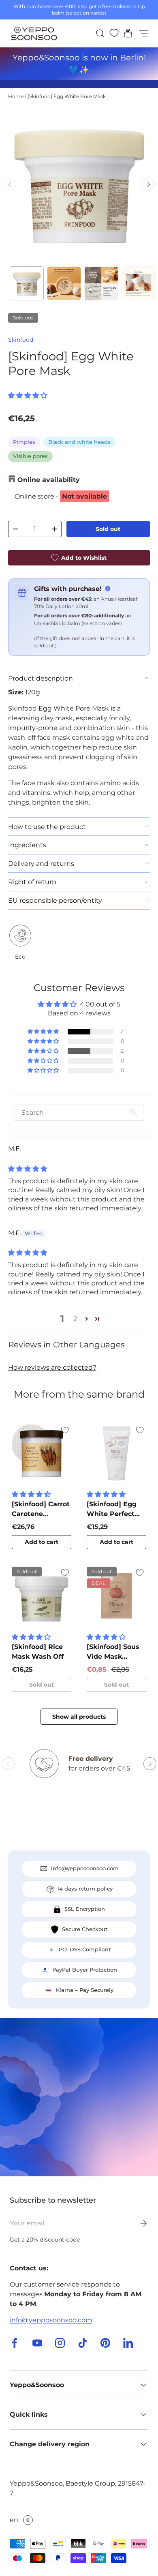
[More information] (108, 589)
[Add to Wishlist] (65, 1430)
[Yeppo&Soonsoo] (79, 2097)
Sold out (108, 529)
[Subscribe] (138, 2223)
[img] (28, 1169)
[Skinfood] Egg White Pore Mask (67, 96)
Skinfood (21, 340)
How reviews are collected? (52, 1367)
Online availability (49, 480)
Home (16, 96)
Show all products (79, 1717)
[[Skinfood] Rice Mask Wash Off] (42, 1596)
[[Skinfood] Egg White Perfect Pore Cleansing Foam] (116, 1453)
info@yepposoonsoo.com (51, 2320)
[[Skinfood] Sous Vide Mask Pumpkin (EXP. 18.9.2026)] (116, 1596)
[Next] (148, 184)
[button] (126, 33)
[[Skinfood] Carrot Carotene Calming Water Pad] (42, 1453)
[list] (79, 184)
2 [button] (75, 1319)
